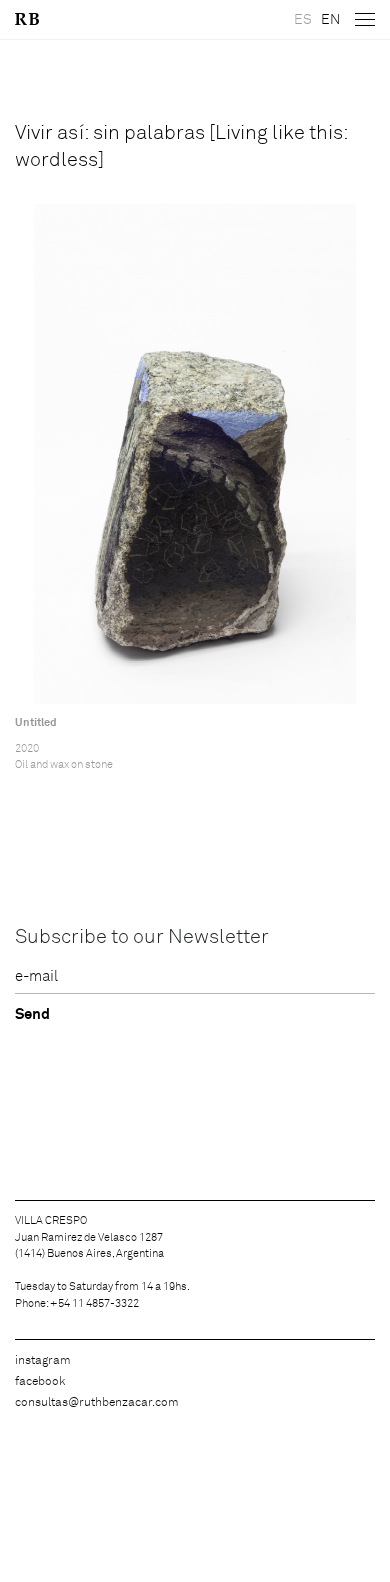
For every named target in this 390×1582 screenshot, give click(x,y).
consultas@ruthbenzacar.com (97, 1403)
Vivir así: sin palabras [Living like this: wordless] (181, 146)
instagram (43, 1361)
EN (330, 20)
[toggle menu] (365, 20)
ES (303, 20)
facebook (40, 1382)
